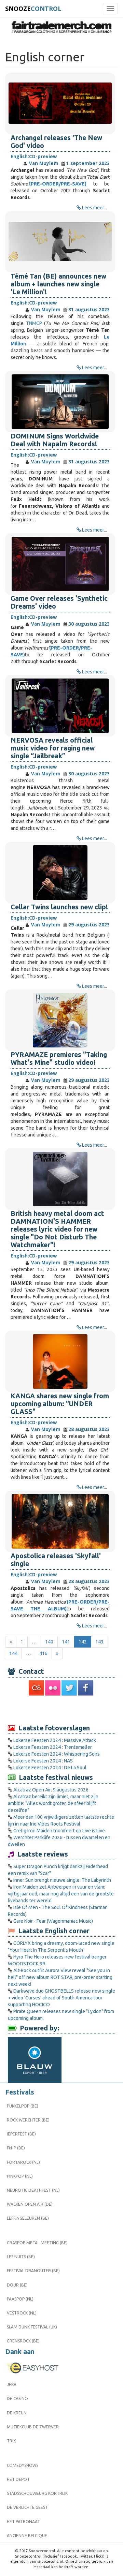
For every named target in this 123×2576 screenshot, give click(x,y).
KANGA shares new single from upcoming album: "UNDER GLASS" (60, 1404)
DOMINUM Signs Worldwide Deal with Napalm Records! (55, 440)
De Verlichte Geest (27, 2507)
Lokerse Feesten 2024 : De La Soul (50, 1768)
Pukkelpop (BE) (23, 2106)
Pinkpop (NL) (20, 2176)
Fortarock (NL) (23, 2162)
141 (66, 1642)
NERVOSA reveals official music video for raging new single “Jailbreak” (53, 748)
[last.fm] (37, 1688)
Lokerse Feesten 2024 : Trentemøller (53, 1747)
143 (99, 1642)
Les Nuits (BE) (21, 2257)
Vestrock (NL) (22, 2313)
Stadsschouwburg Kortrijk (37, 2493)
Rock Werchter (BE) (28, 2120)
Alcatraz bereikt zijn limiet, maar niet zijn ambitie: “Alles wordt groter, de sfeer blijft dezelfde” (53, 1803)
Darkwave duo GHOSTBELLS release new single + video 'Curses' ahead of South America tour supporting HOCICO (61, 1998)
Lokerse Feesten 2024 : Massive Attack (55, 1740)
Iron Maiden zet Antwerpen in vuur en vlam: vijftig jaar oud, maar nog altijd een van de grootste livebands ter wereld (61, 1894)
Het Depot (18, 2479)
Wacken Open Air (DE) (30, 2204)
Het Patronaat (23, 2522)
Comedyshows (23, 2465)
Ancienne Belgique (27, 2536)
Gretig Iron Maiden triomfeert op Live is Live (59, 1831)
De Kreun (17, 2413)
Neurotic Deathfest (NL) (33, 2190)
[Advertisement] (61, 1710)
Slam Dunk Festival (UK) (32, 2327)
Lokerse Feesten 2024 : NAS (43, 1761)
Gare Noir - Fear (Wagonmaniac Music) (53, 1921)
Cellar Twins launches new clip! (59, 907)
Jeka (12, 2385)
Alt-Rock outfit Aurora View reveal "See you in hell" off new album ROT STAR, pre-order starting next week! (60, 1977)
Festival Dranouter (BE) (33, 2271)
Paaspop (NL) (20, 2299)
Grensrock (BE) (23, 2341)
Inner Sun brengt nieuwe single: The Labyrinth (62, 1880)
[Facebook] (86, 1688)
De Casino (17, 2399)
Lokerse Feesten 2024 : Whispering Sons (57, 1754)
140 (49, 1642)
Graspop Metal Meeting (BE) (37, 2243)
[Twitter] (70, 1688)
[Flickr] (53, 1688)
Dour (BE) (17, 2285)
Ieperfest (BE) (21, 2134)
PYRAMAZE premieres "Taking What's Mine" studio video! (59, 1059)
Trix (11, 2441)
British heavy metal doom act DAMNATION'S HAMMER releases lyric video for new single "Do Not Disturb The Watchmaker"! (57, 1229)
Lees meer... (94, 208)
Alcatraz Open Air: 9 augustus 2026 (51, 1790)
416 (43, 1653)
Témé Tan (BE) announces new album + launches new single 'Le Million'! (58, 284)
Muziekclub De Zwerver (33, 2427)
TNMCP (34, 323)
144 (13, 1653)
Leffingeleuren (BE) (28, 2218)
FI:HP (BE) (16, 2148)
